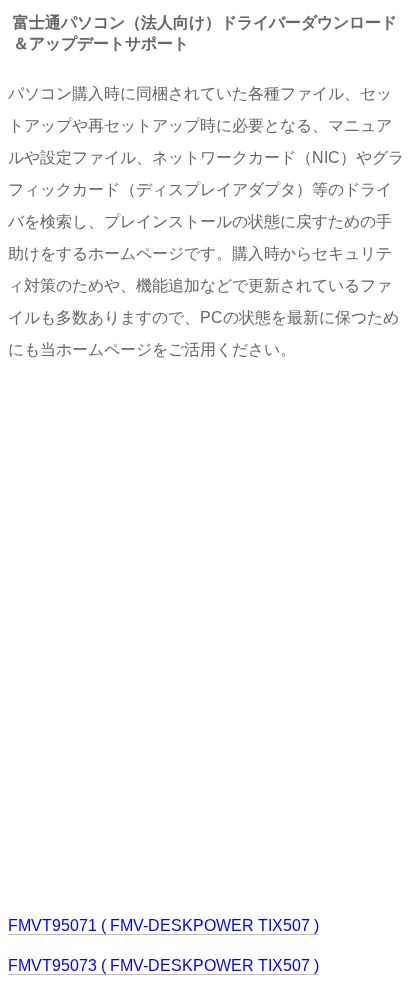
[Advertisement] (206, 636)
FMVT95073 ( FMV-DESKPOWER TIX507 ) (163, 965)
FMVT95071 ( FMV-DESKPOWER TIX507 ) (163, 925)
